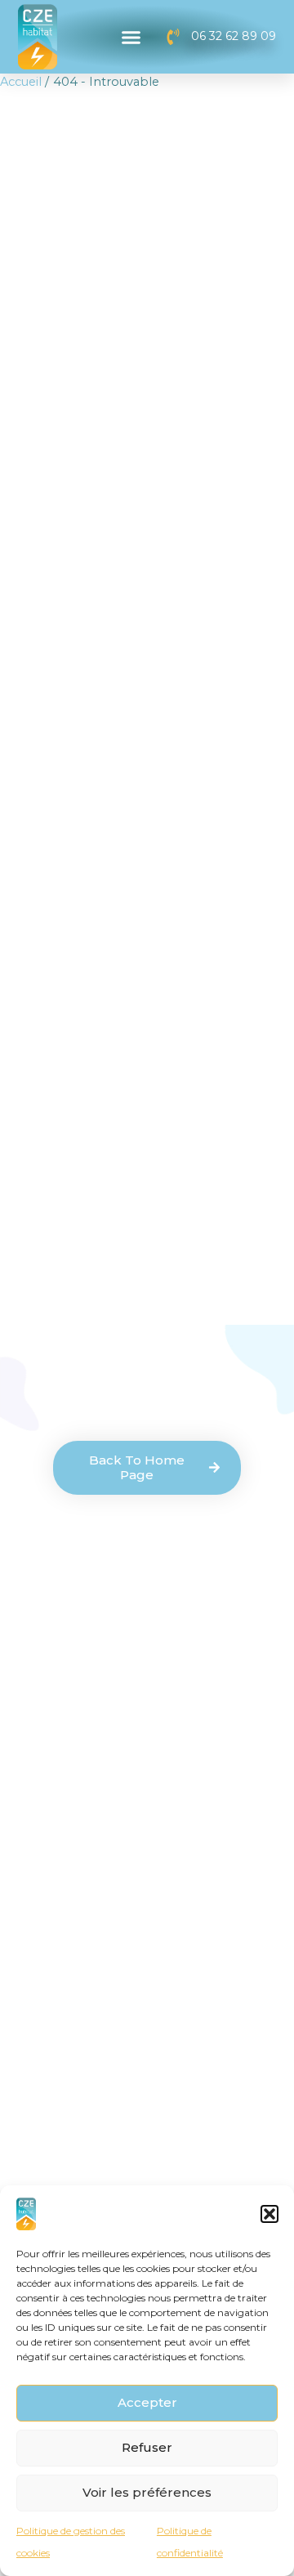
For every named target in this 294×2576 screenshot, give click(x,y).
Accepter (147, 2402)
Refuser (147, 2447)
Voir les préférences (147, 2492)
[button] (269, 2214)
